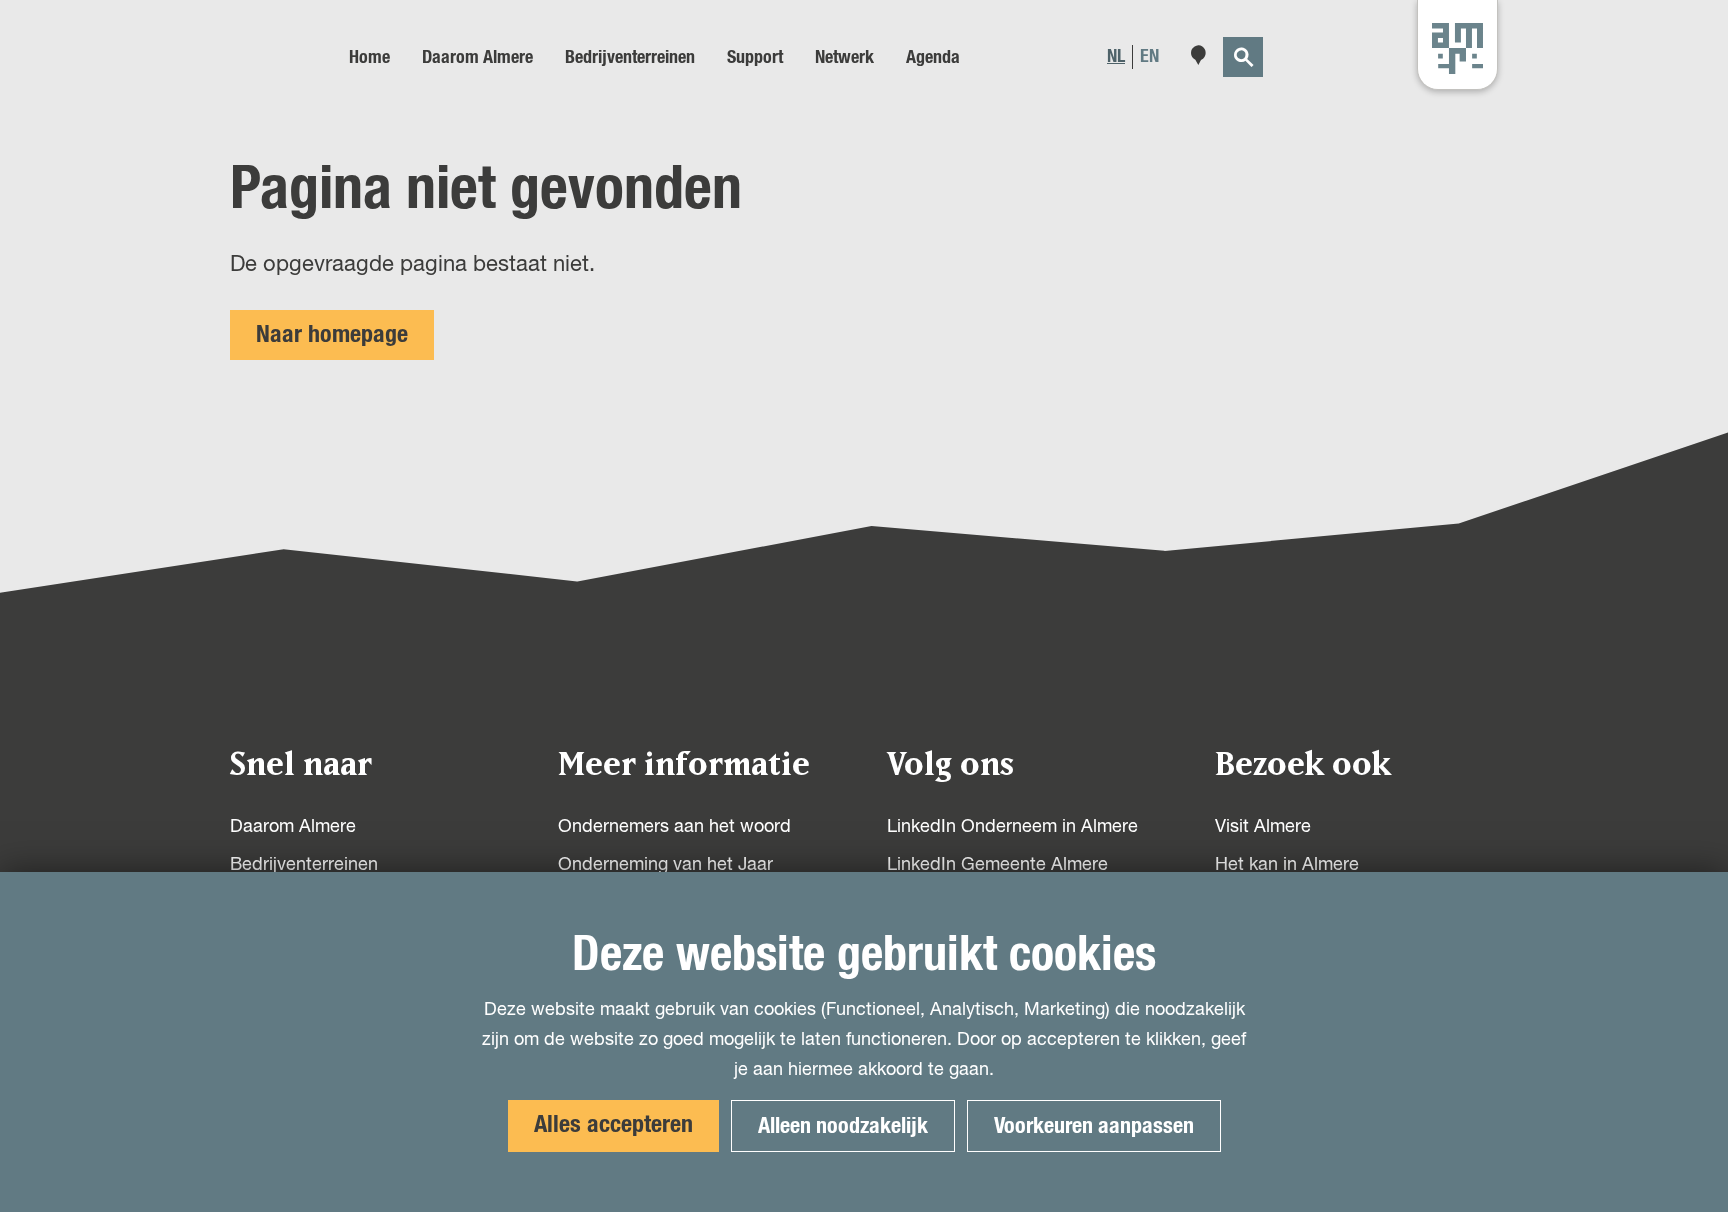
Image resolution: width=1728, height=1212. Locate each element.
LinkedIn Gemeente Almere (997, 865)
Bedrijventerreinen (304, 865)
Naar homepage (332, 335)
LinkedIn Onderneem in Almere (1012, 827)
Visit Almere (1263, 827)
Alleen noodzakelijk (843, 1126)
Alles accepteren (613, 1125)
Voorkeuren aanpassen (1094, 1126)
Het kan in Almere (1287, 865)
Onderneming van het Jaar (665, 865)
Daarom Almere (293, 827)
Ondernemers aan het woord (674, 827)
